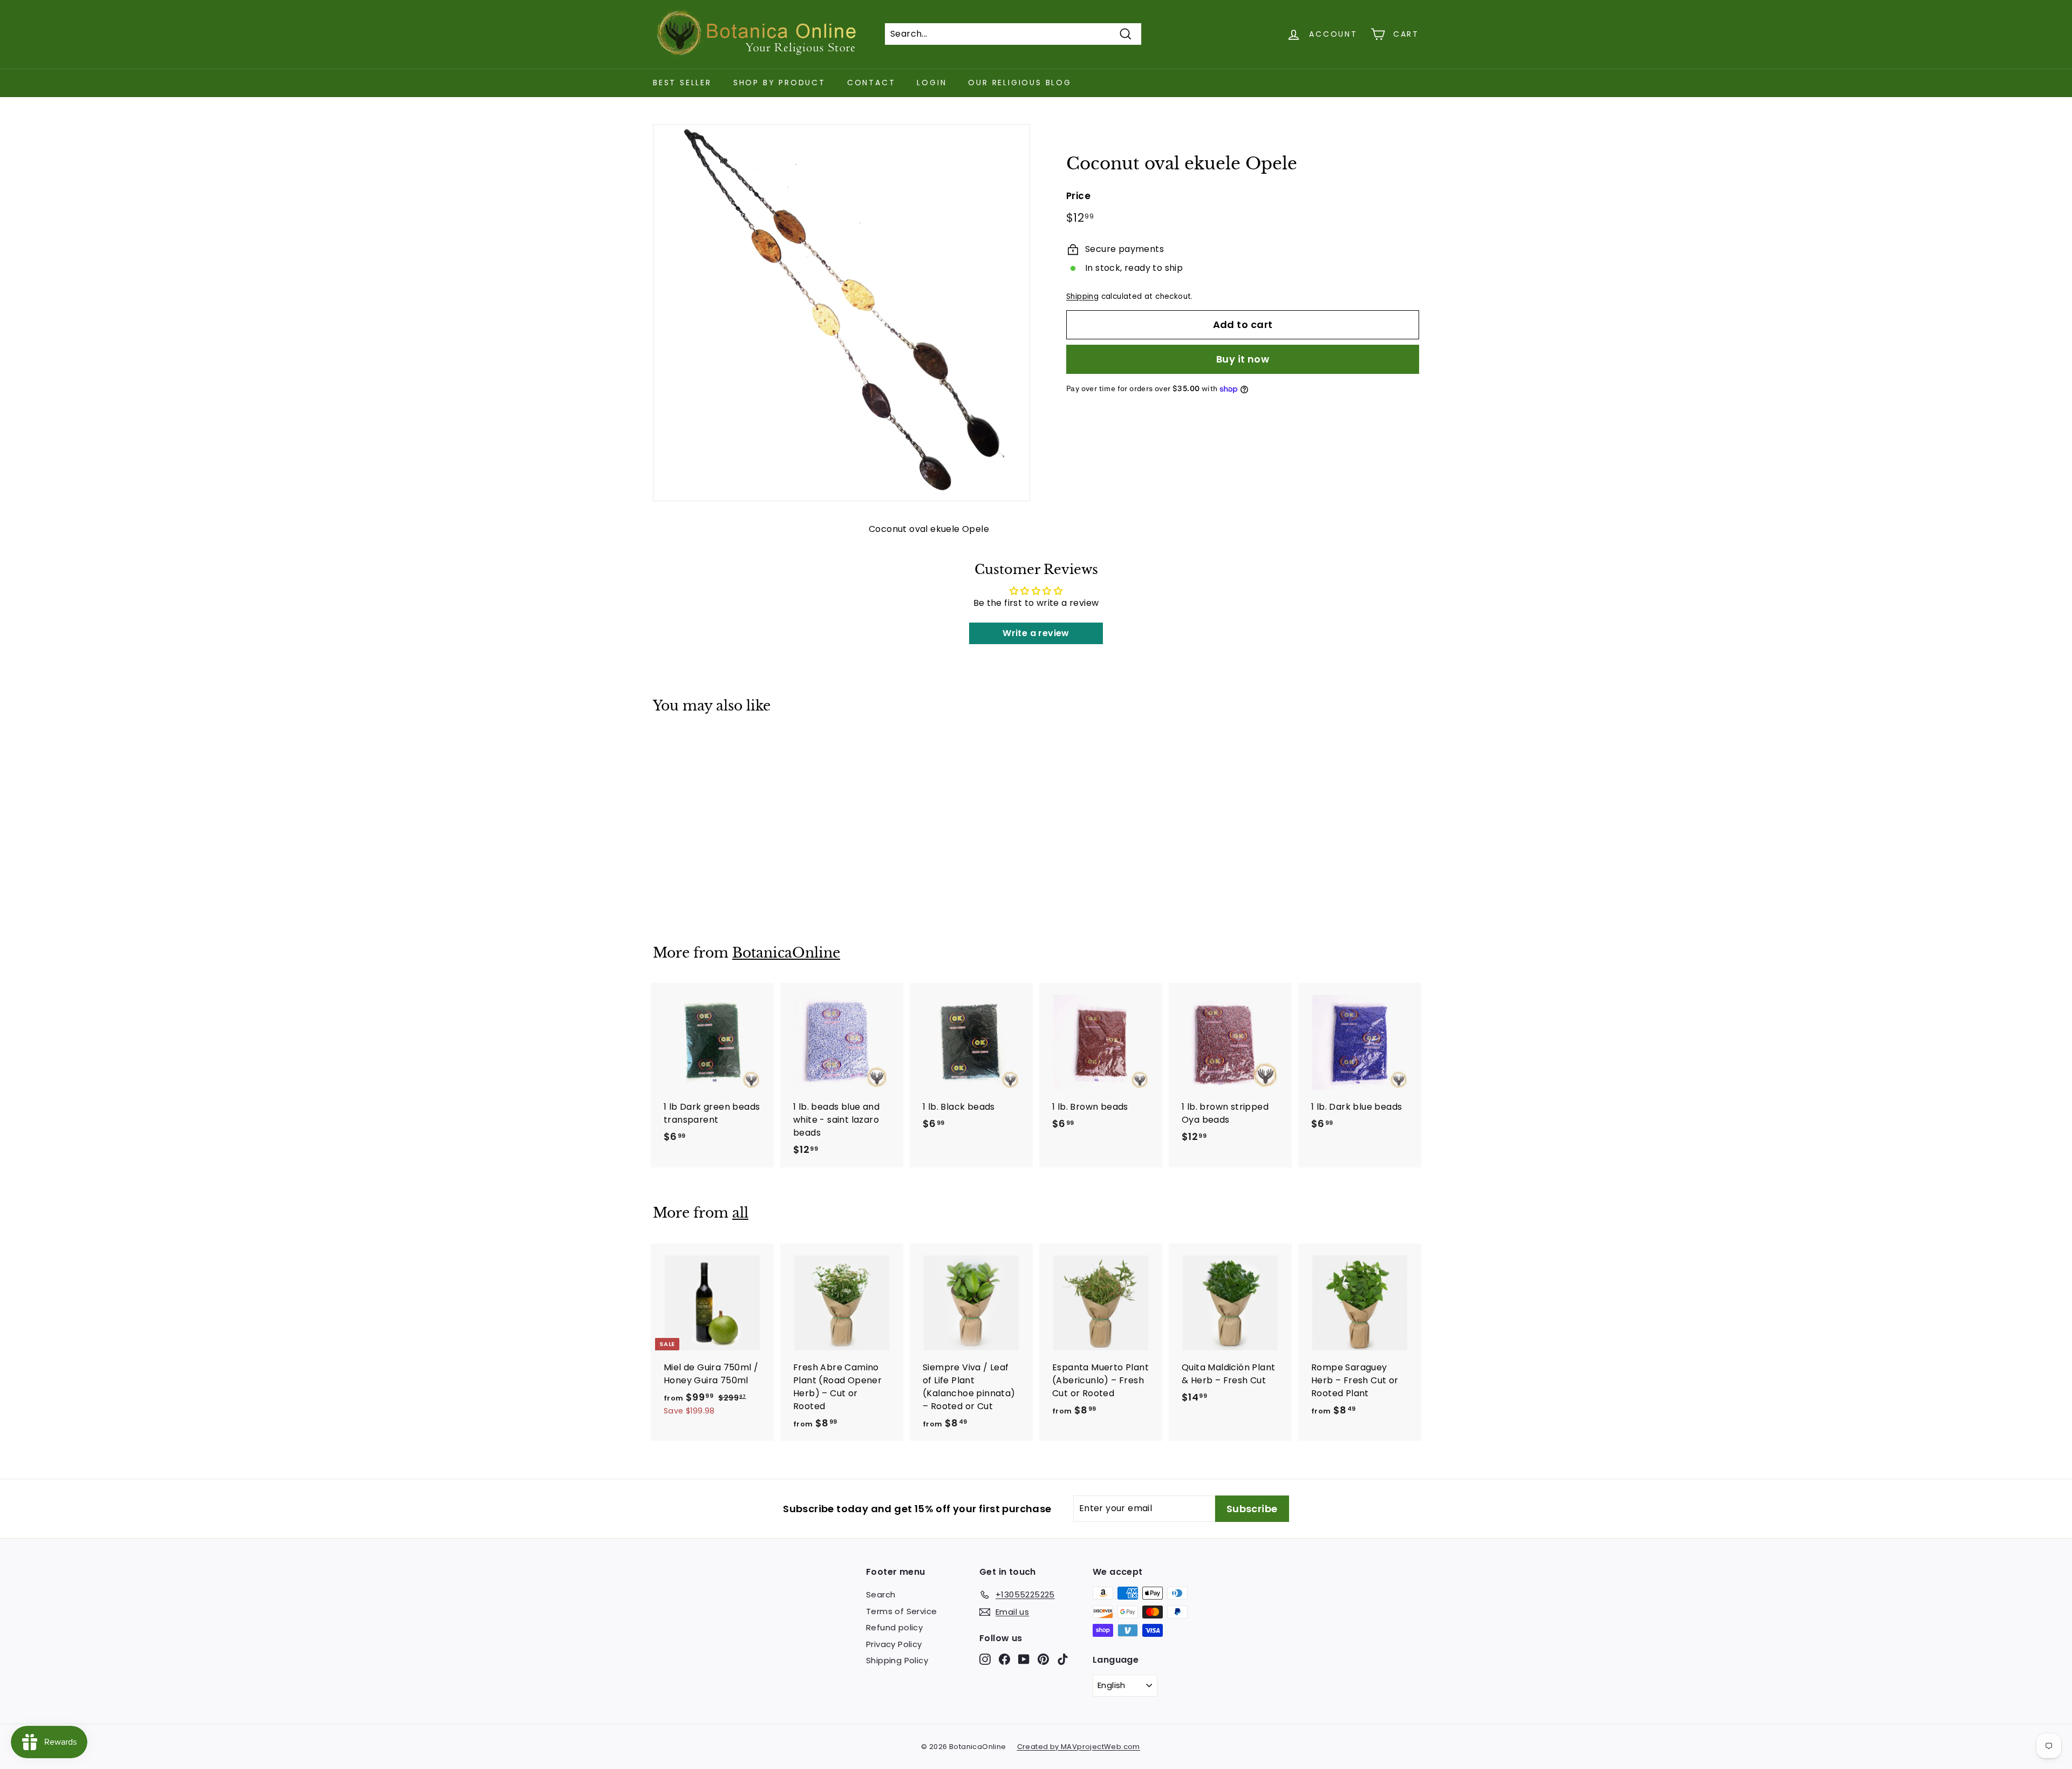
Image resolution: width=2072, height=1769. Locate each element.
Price (1078, 196)
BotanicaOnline (786, 953)
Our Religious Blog (1020, 83)
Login (932, 83)
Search (881, 1594)
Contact (871, 83)
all (740, 1213)
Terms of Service (901, 1611)
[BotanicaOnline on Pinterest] (1043, 1659)
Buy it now (1243, 359)
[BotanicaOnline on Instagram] (985, 1659)
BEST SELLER (682, 83)
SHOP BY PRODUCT (779, 83)
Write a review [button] (1036, 633)
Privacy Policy (894, 1644)
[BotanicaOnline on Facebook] (1004, 1659)
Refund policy (894, 1627)
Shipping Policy (897, 1660)
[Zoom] (841, 313)
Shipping (1082, 296)
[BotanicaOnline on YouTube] (1024, 1659)
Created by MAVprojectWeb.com (1079, 1747)
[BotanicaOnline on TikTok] (1063, 1659)
